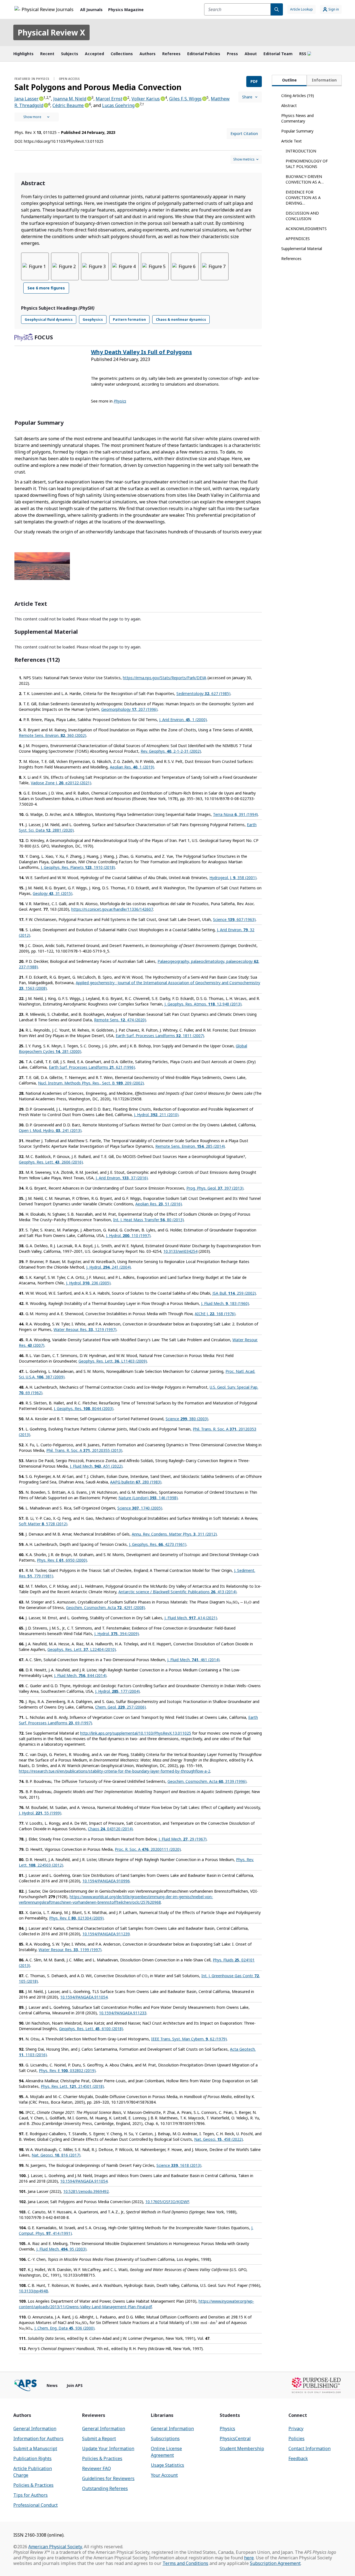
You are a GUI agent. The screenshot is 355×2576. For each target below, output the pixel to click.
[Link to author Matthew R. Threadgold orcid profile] (46, 105)
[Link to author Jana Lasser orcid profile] (41, 98)
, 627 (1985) (203, 693)
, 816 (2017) (56, 2155)
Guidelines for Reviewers (108, 2478)
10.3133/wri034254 (180, 1251)
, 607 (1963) (234, 919)
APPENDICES (298, 239)
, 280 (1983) (136, 1482)
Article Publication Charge (33, 2472)
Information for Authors (38, 2438)
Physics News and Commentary (297, 118)
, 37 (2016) (122, 1178)
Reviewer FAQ (97, 2468)
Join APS (75, 2385)
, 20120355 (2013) (84, 1450)
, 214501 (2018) (72, 2086)
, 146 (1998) (148, 1498)
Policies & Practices (33, 2485)
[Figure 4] (125, 266)
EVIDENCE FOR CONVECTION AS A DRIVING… (303, 198)
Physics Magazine (126, 10)
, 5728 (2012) (43, 1524)
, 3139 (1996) (207, 1781)
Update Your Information (108, 2448)
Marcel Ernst (109, 99)
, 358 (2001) (233, 878)
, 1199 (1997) (70, 1950)
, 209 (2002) (91, 1083)
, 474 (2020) (120, 1020)
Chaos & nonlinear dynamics (181, 320)
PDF (254, 81)
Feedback (298, 2458)
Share (247, 97)
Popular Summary (297, 131)
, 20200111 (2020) (148, 1849)
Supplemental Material (302, 249)
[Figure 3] (95, 266)
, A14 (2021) (191, 1618)
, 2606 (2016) (51, 1162)
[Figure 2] (65, 266)
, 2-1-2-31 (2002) (171, 751)
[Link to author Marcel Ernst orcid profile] (125, 98)
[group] (138, 276)
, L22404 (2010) (82, 1649)
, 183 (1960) (225, 1303)
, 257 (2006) (121, 1707)
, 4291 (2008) (106, 1608)
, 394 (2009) (117, 1634)
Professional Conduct (35, 2505)
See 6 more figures (46, 288)
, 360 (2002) (53, 735)
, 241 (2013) (50, 1130)
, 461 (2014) (193, 1660)
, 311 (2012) (174, 1534)
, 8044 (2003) (84, 1408)
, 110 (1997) (128, 1235)
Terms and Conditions (185, 2563)
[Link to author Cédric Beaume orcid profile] (86, 105)
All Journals (91, 10)
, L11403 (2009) (113, 1361)
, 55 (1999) (40, 1813)
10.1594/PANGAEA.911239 (106, 1934)
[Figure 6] (185, 266)
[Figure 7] (215, 266)
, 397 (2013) (215, 1188)
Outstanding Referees (105, 2488)
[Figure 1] (35, 266)
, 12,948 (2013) (203, 1004)
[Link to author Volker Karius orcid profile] (162, 98)
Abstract (289, 105)
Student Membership (242, 2448)
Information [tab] (324, 80)
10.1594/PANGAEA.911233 (123, 2013)
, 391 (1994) (235, 814)
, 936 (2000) (64, 2328)
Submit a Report (99, 2438)
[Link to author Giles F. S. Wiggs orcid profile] (204, 98)
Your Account (164, 2475)
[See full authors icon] (37, 117)
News (52, 2385)
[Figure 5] (155, 266)
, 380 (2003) (187, 1419)
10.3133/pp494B (34, 2291)
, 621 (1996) (92, 1067)
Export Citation (244, 133)
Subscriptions (165, 2438)
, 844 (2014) (80, 1675)
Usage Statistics (168, 2465)
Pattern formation (129, 320)
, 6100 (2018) (91, 2029)
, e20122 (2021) (61, 783)
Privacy (296, 2429)
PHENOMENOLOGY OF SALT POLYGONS (307, 164)
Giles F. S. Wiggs (185, 99)
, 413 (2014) (177, 1592)
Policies (296, 2438)
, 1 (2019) (132, 767)
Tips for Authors (31, 2495)
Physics (227, 2429)
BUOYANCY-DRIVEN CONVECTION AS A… (305, 179)
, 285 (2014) (190, 1146)
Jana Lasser (26, 99)
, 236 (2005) (88, 1283)
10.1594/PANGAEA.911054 (84, 1997)
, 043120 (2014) (110, 1829)
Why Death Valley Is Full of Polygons (141, 352)
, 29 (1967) (183, 1839)
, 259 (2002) (234, 1293)
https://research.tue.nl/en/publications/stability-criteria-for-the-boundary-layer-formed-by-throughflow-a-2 (115, 1771)
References (291, 259)
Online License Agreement (166, 2452)
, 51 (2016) (159, 1204)
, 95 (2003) (61, 2249)
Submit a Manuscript (35, 2448)
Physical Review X (51, 32)
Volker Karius (146, 99)
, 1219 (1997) (85, 1329)
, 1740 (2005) (140, 1508)
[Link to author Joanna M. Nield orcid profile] (89, 98)
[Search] (277, 9)
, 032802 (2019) (67, 2070)
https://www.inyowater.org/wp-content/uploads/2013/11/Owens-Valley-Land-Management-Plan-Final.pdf (136, 2304)
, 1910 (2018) (78, 867)
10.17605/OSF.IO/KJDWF (167, 2202)
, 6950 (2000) (62, 1560)
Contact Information (310, 2448)
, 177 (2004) (117, 1691)
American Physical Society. (55, 2547)
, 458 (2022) (219, 2139)
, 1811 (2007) (160, 1036)
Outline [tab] (289, 80)
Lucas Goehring (118, 105)
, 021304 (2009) (76, 1918)
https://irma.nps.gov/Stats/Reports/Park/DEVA (165, 678)
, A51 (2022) (96, 1466)
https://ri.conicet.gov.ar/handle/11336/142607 (112, 909)
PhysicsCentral (235, 2438)
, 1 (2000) (183, 720)
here (249, 2558)
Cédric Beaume (68, 105)
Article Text (291, 141)
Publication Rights (32, 2458)
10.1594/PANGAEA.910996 (106, 1881)
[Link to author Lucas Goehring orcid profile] (137, 105)
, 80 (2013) (149, 1220)
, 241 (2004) (109, 1267)
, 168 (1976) (215, 1314)
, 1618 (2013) (179, 2165)
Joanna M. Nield (70, 99)
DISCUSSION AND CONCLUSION (302, 216)
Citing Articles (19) (298, 96)
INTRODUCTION (301, 151)
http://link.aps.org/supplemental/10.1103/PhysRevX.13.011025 (136, 1733)
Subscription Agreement (275, 2563)
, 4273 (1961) (158, 1544)
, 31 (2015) (53, 893)
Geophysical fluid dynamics (49, 320)
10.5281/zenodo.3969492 (86, 2191)
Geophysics (93, 320)
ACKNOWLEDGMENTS (306, 229)
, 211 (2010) (156, 1115)
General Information (35, 2429)
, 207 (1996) (129, 709)
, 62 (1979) (189, 2039)
